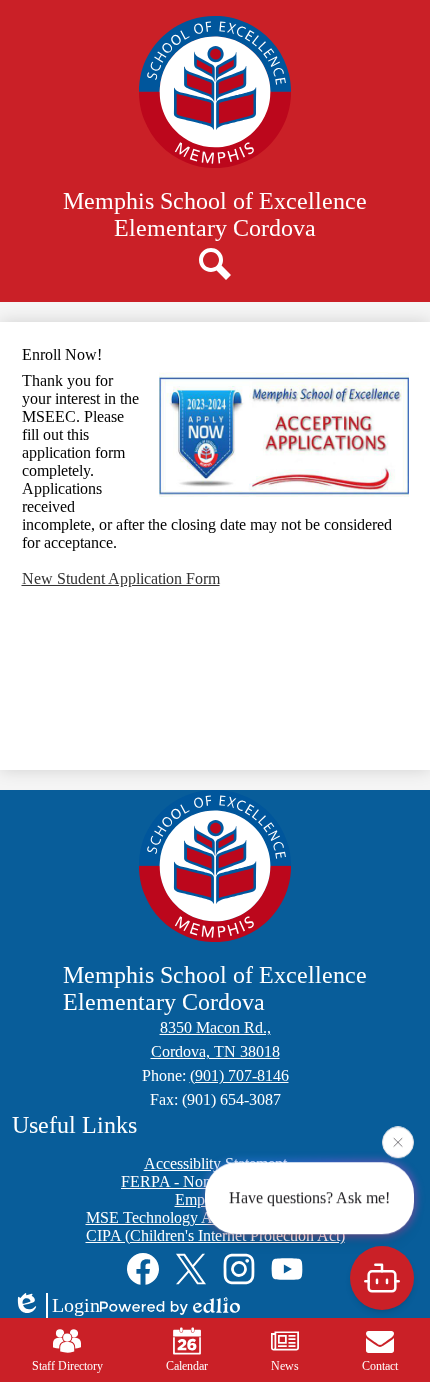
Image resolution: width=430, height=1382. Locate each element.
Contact (380, 1366)
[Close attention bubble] (398, 1141)
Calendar (187, 1366)
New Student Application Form (121, 578)
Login (76, 1305)
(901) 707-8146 (239, 1075)
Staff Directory (67, 1366)
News (285, 1366)
